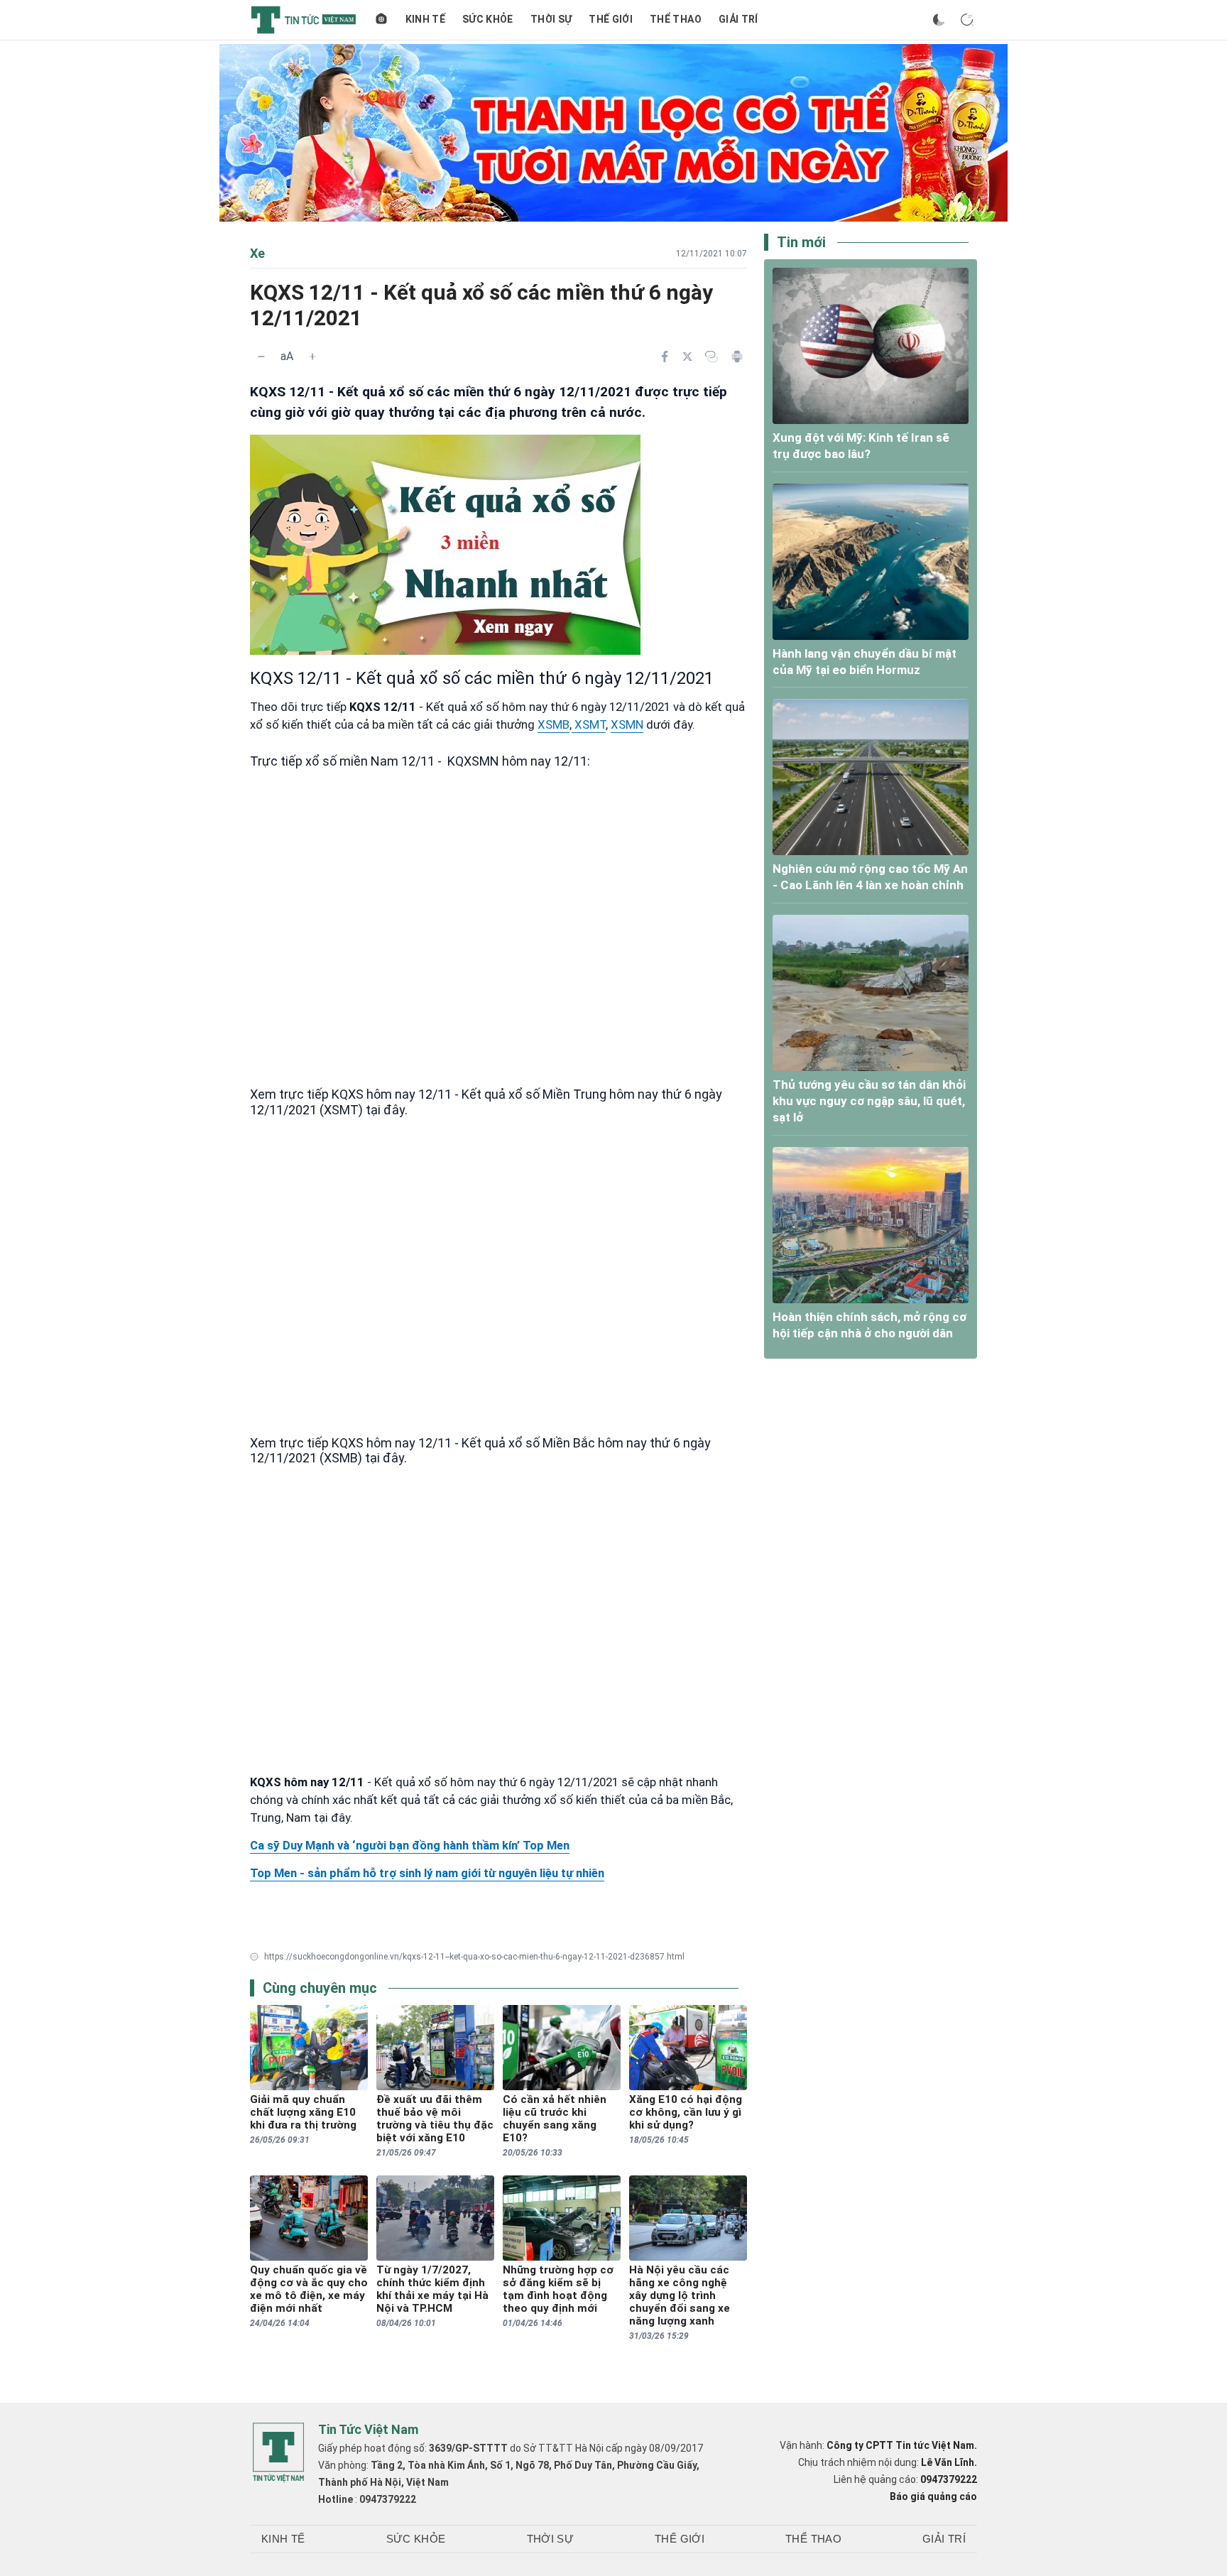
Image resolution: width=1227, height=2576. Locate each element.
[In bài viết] (737, 357)
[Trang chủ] (381, 20)
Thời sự (551, 19)
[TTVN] (278, 2452)
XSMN (627, 724)
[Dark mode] (939, 20)
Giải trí (738, 19)
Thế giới (611, 19)
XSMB (553, 724)
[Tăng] (312, 357)
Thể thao (676, 19)
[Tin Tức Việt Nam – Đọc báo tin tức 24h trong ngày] (304, 20)
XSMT (589, 724)
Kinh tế (425, 19)
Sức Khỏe (488, 19)
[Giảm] (261, 357)
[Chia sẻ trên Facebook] (665, 357)
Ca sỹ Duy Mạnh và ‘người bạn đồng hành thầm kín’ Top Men (410, 1845)
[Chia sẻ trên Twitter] (687, 357)
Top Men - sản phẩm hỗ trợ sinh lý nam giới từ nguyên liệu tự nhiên (427, 1873)
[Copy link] (711, 357)
